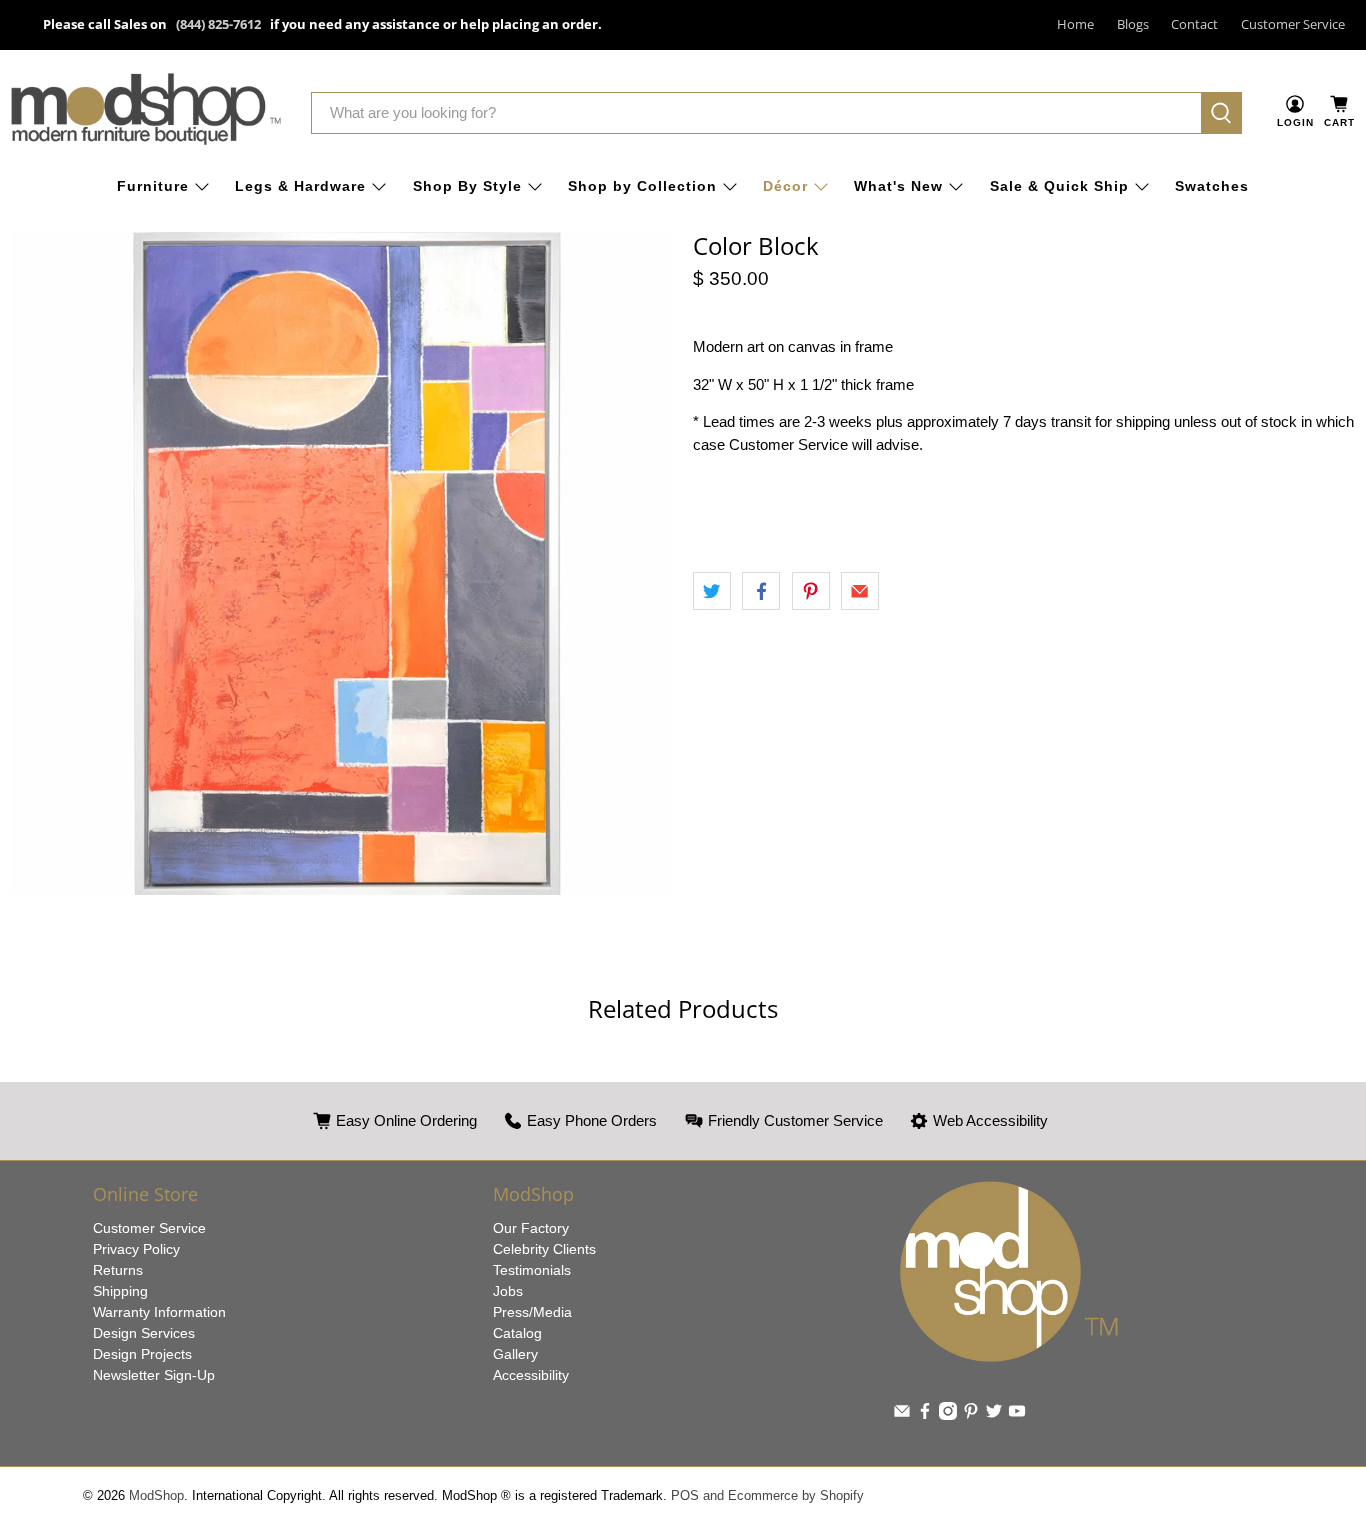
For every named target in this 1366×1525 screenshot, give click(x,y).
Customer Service (1293, 24)
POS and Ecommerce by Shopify (767, 1496)
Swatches (1212, 186)
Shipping (120, 1291)
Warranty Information (159, 1312)
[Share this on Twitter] (712, 591)
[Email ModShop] (902, 1415)
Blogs (1133, 24)
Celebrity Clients (544, 1249)
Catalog (517, 1333)
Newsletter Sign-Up (154, 1375)
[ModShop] (146, 113)
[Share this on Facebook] (761, 591)
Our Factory (531, 1228)
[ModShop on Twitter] (994, 1415)
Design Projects (142, 1354)
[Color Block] (341, 563)
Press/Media (532, 1312)
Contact (1194, 24)
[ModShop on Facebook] (925, 1415)
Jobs (508, 1291)
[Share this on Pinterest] (811, 591)
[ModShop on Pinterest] (971, 1415)
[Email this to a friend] (860, 591)
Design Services (144, 1333)
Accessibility (531, 1375)
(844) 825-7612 (218, 24)
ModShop (156, 1496)
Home (1075, 24)
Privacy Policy (136, 1249)
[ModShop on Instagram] (948, 1415)
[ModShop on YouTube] (1017, 1415)
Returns (118, 1270)
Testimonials (532, 1270)
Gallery (515, 1354)
